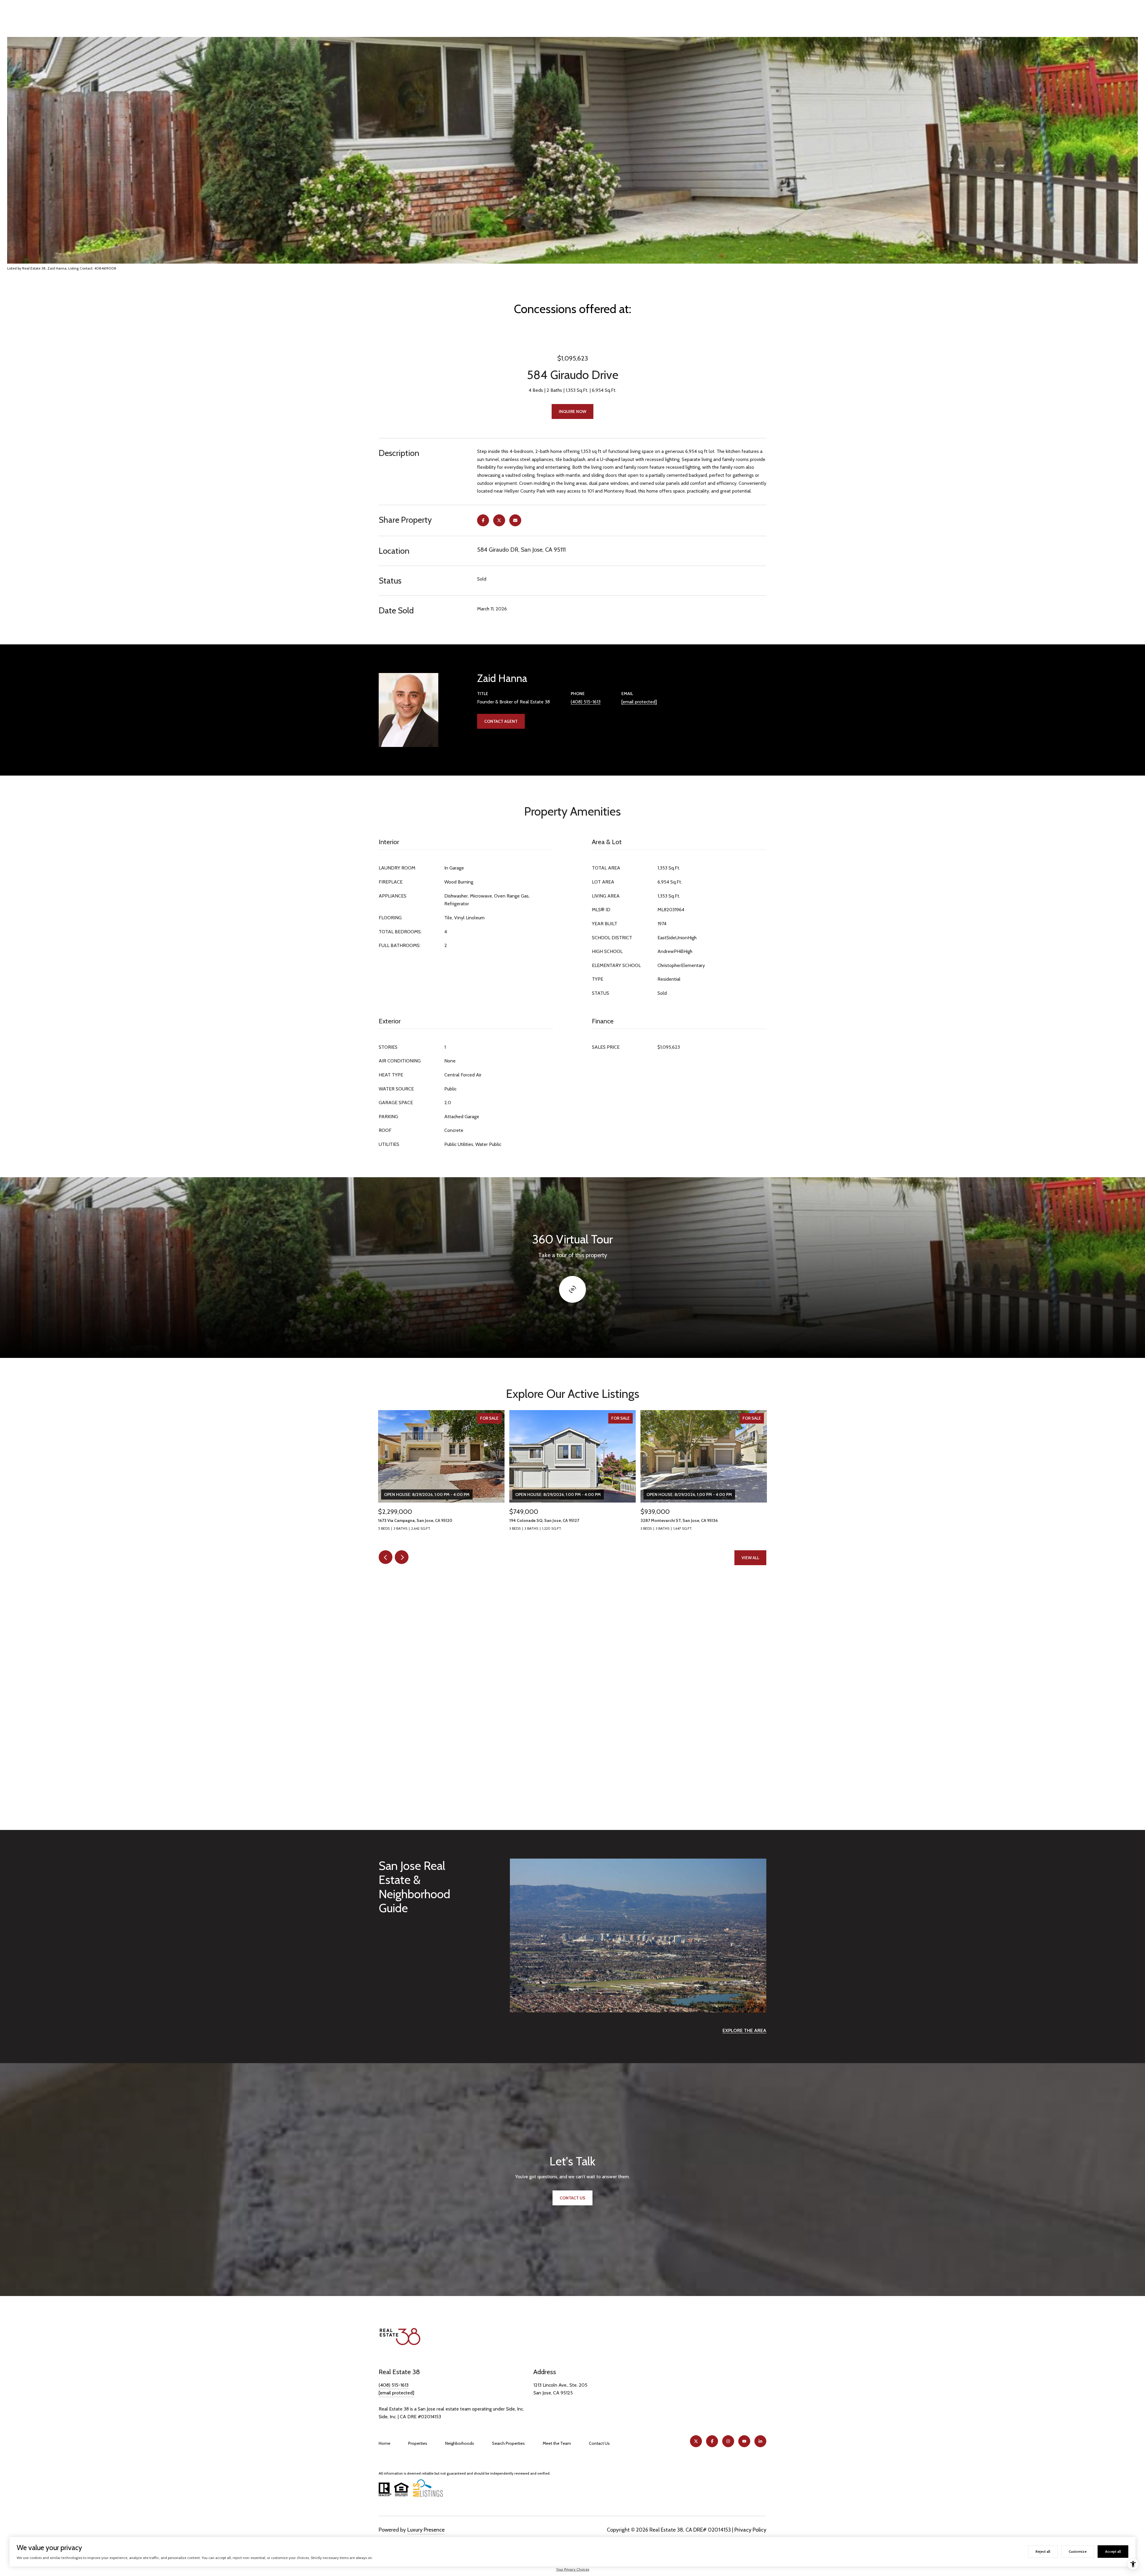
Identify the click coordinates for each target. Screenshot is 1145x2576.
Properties (418, 2443)
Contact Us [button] (572, 2198)
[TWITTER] (696, 2441)
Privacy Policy (750, 2530)
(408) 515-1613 (586, 702)
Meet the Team (557, 2443)
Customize (1078, 2551)
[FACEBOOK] (712, 2441)
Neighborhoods (460, 2443)
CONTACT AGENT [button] (501, 721)
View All (750, 1558)
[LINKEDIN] (760, 2441)
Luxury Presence (426, 2530)
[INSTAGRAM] (728, 2441)
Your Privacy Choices (573, 2569)
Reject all (1043, 2551)
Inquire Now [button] (572, 411)
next (402, 1557)
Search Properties (508, 2443)
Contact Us (599, 2443)
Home (384, 2443)
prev (386, 1557)
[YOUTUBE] (744, 2441)
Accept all (1113, 2551)
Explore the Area (744, 2030)
